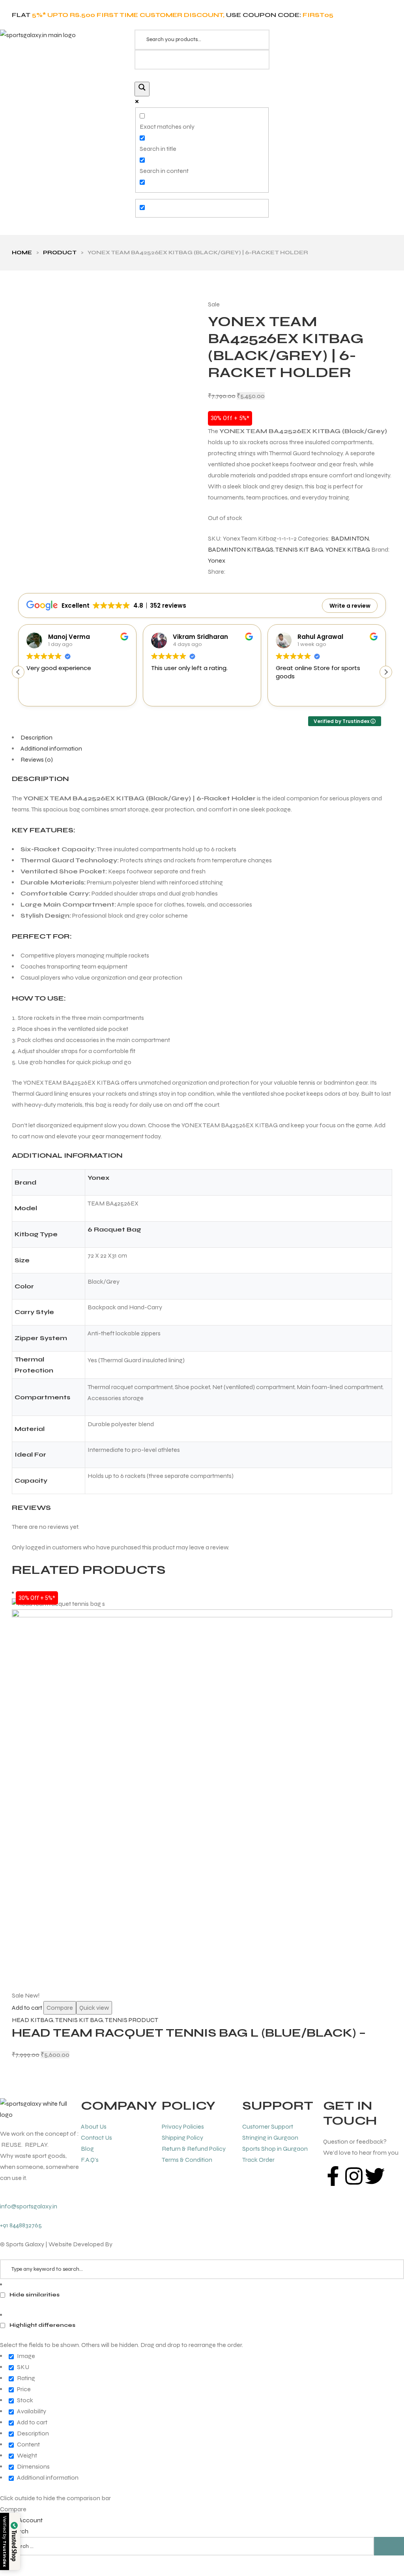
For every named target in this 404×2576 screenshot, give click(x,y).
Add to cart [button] (27, 2008)
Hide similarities (34, 2295)
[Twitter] (375, 2176)
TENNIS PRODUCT (132, 2020)
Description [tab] (36, 737)
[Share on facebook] (233, 572)
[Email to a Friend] (269, 572)
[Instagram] (354, 2176)
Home (22, 253)
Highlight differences (42, 2325)
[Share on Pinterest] (262, 572)
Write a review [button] (350, 606)
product (60, 253)
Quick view (94, 2008)
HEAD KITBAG (33, 2020)
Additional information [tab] (51, 748)
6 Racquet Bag (114, 1229)
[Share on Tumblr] (254, 572)
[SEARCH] (389, 2546)
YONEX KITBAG (348, 549)
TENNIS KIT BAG (299, 549)
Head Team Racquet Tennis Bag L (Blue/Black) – (189, 2033)
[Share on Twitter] (240, 572)
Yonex (217, 560)
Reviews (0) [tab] (37, 759)
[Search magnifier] (142, 89)
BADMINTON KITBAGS (241, 549)
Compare (60, 2008)
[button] (386, 672)
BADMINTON (350, 538)
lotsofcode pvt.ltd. (138, 2244)
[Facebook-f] (333, 2176)
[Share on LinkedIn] (247, 572)
